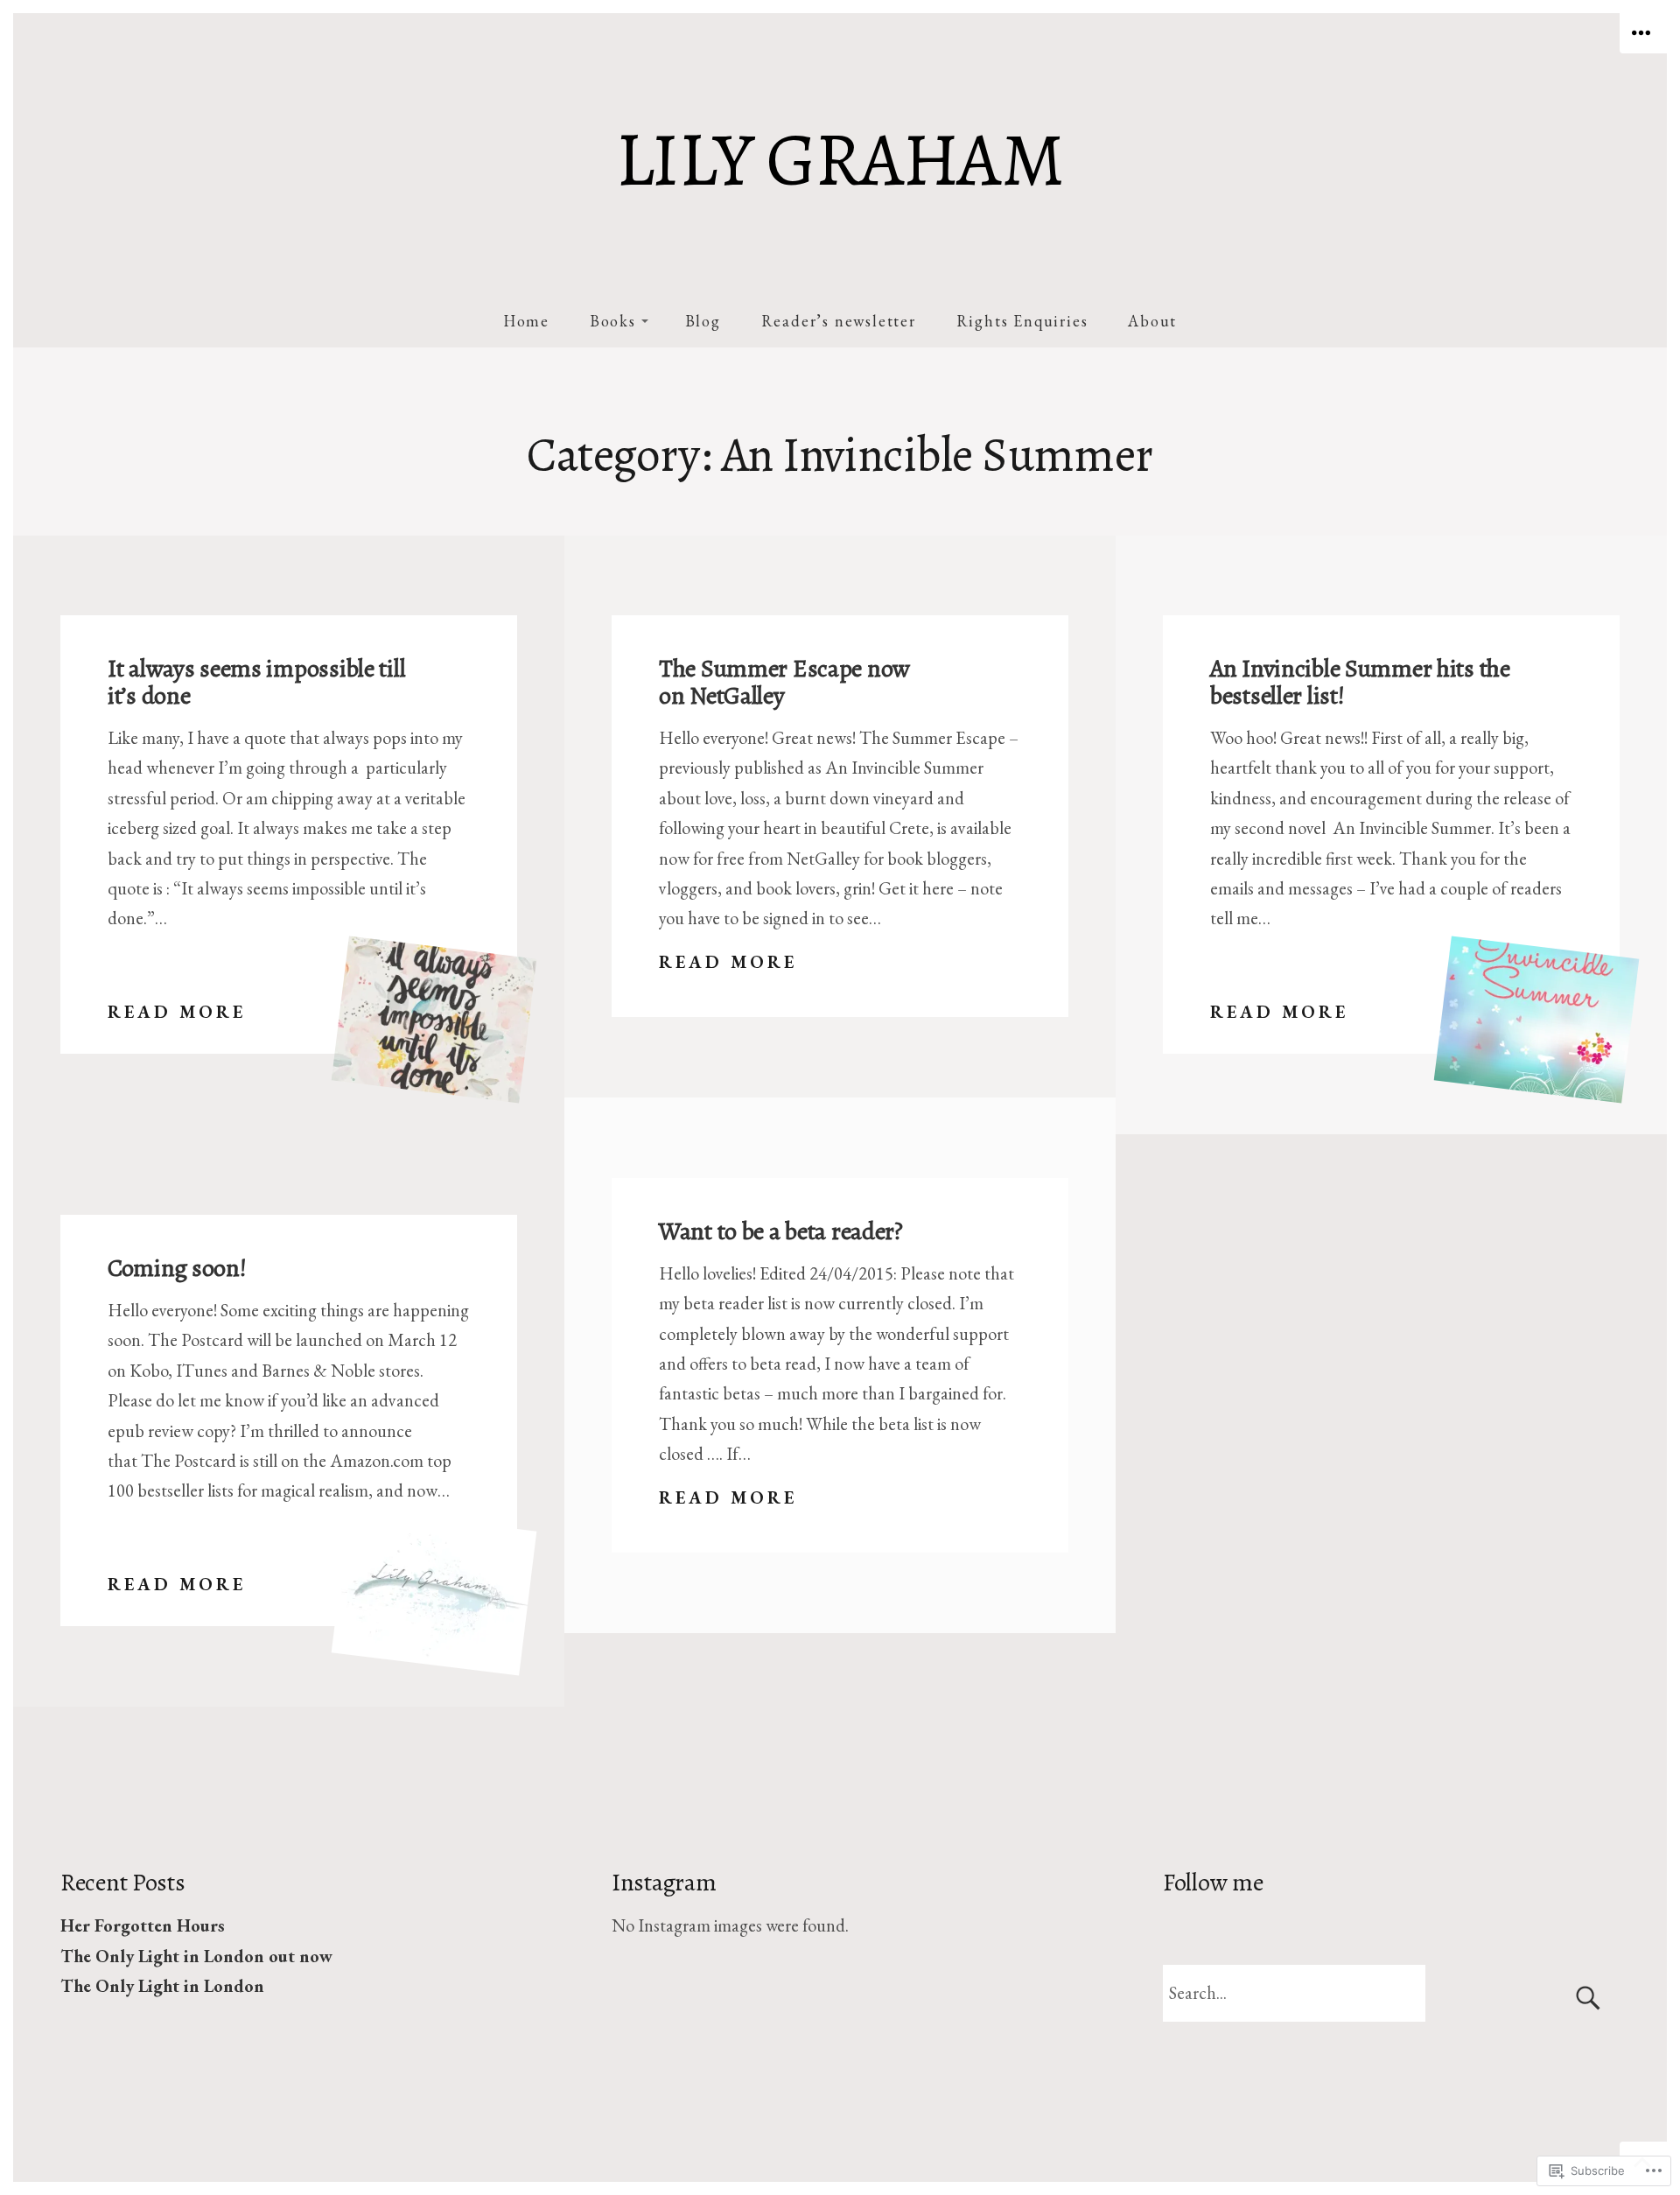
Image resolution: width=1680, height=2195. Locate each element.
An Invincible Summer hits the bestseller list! (1360, 682)
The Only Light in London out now (196, 1956)
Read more (177, 1013)
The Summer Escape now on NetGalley (784, 682)
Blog (703, 321)
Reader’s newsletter (839, 321)
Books (613, 321)
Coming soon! (177, 1268)
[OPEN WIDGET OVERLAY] (1643, 33)
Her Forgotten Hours (143, 1925)
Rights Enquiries (1022, 321)
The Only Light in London (162, 1986)
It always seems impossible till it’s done (256, 682)
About (1152, 321)
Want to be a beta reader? (781, 1231)
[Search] (1391, 1993)
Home (526, 321)
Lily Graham (840, 160)
